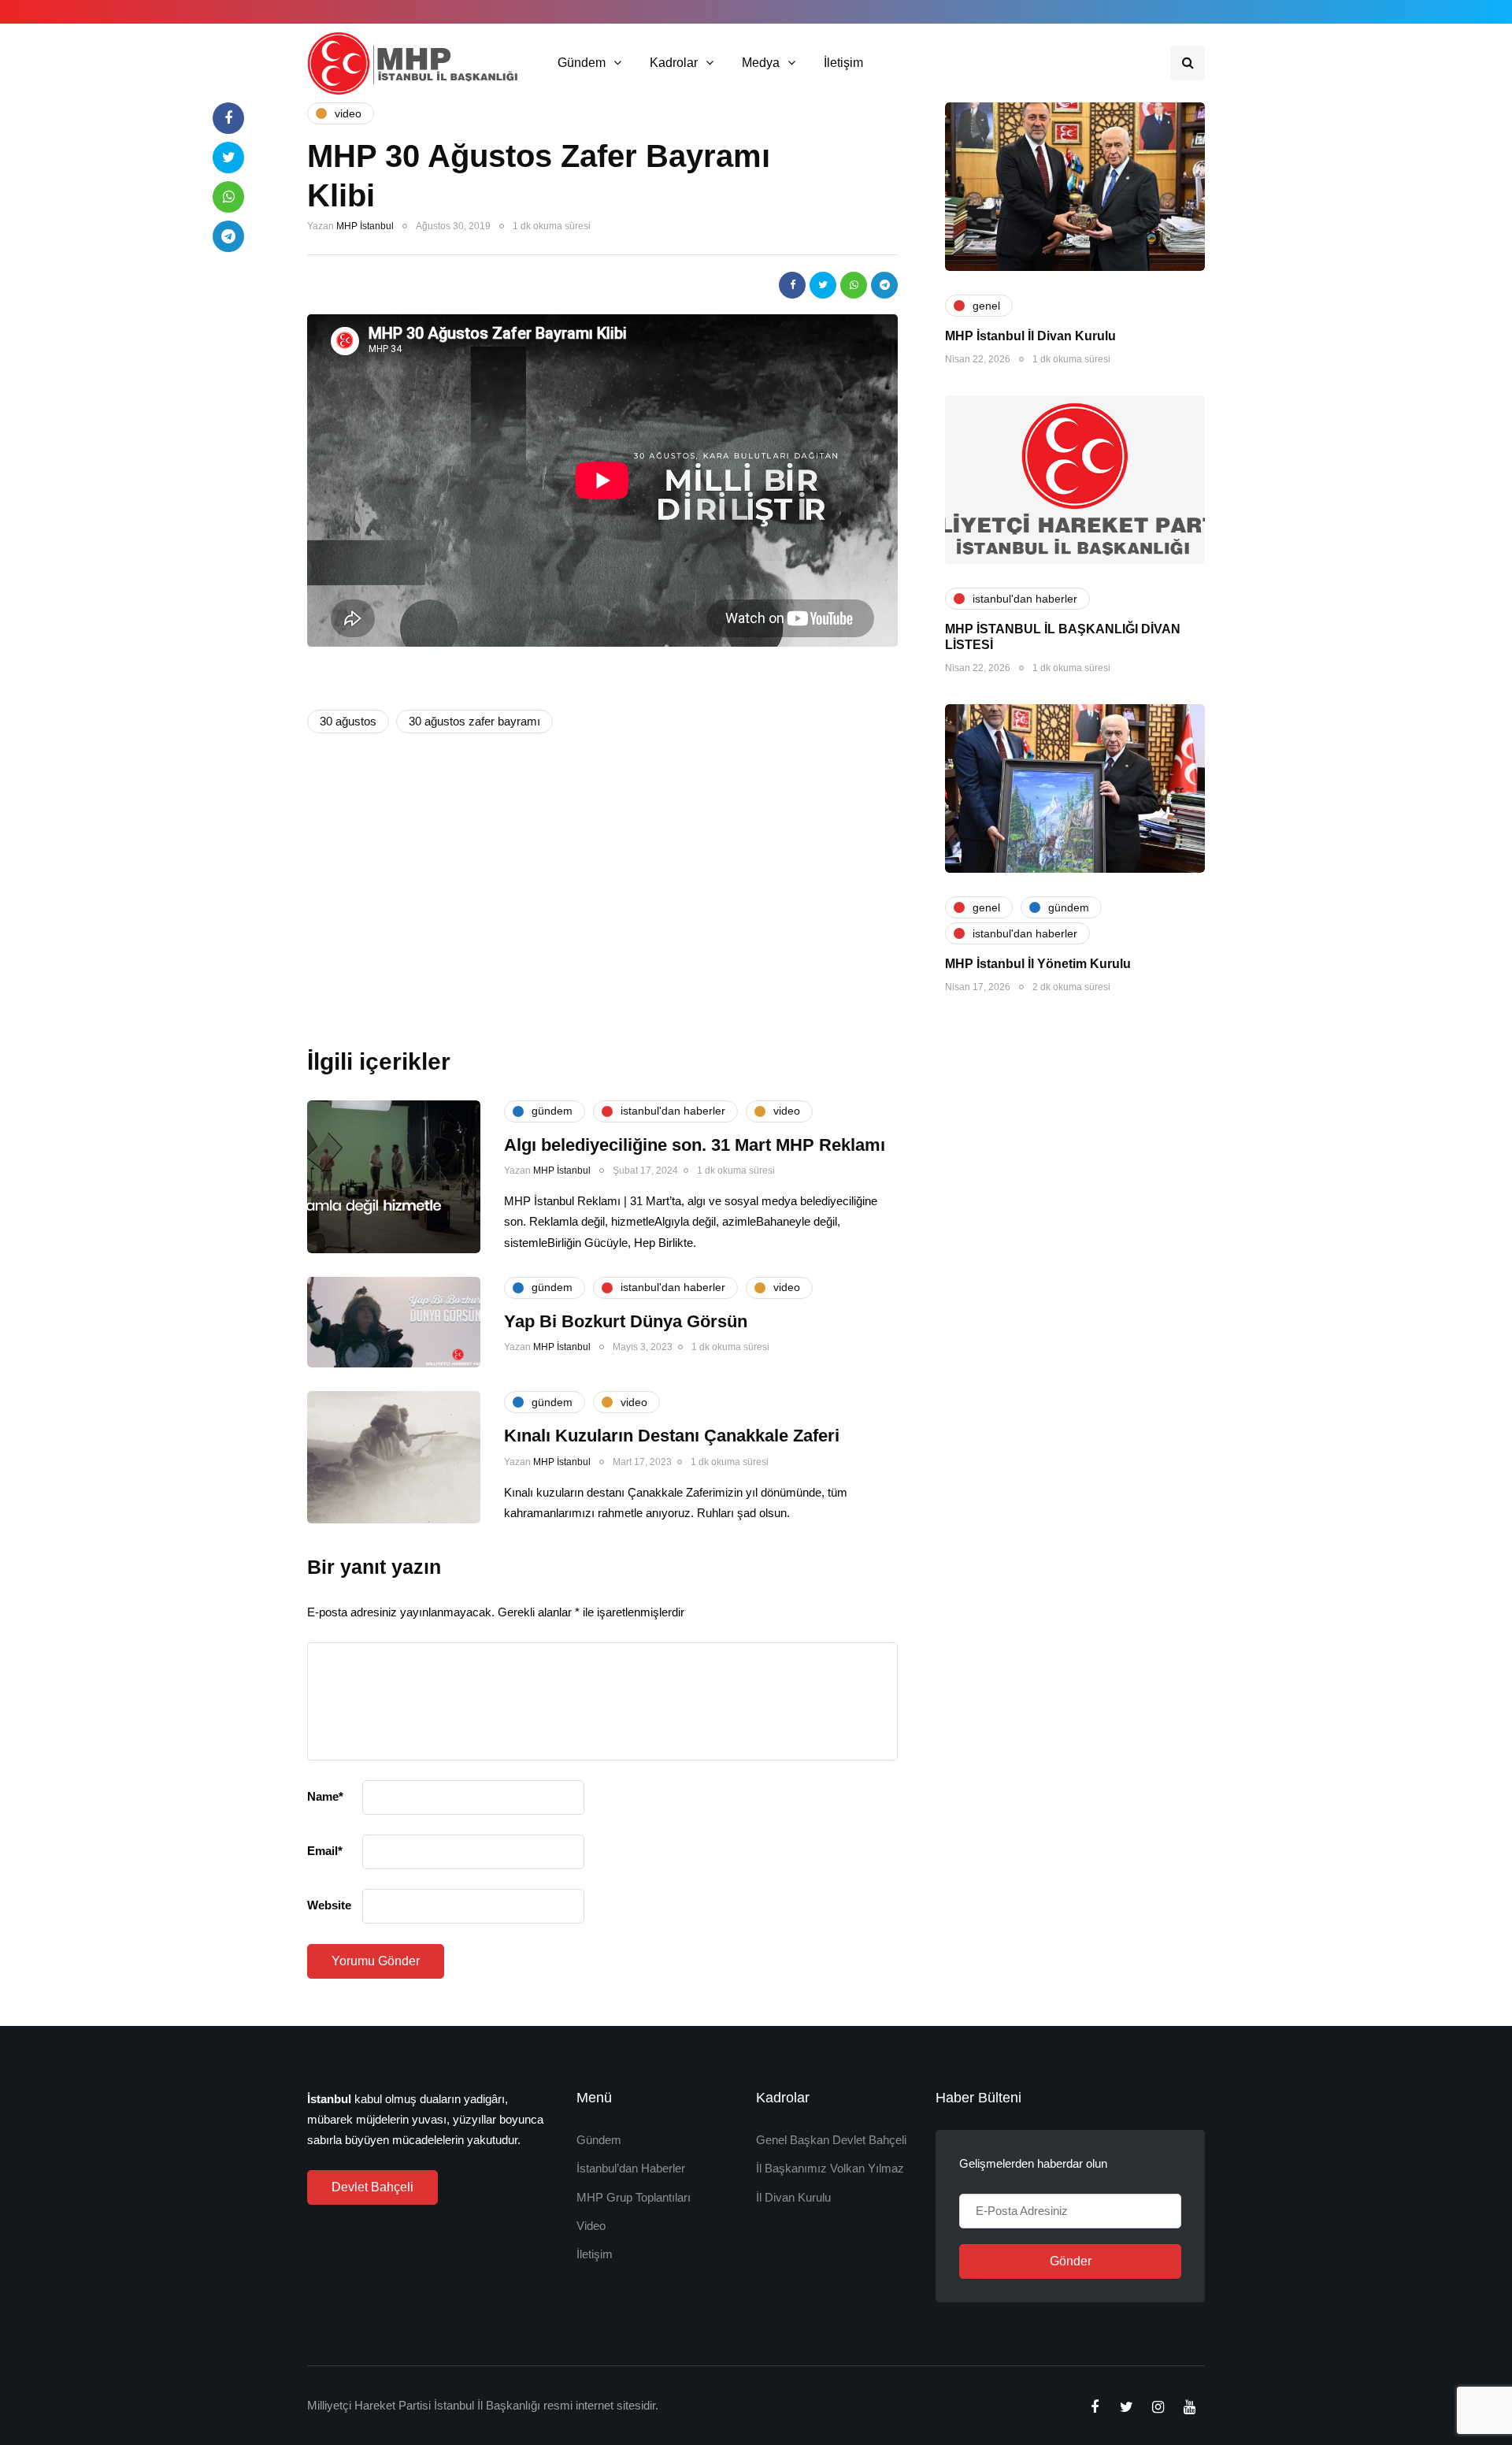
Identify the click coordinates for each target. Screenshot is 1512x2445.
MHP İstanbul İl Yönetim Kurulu (1038, 964)
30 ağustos (348, 721)
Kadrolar (674, 63)
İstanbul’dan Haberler (631, 2168)
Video (591, 2226)
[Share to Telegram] (884, 285)
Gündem (582, 63)
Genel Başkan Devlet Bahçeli (831, 2140)
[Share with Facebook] (792, 285)
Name (325, 1796)
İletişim (843, 63)
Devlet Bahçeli (372, 2187)
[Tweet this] (823, 285)
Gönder (1071, 2261)
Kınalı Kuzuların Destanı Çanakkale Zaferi (672, 1436)
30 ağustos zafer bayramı (474, 721)
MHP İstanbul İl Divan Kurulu (1030, 336)
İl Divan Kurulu (793, 2197)
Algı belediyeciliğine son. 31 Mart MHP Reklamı (695, 1145)
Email (325, 1851)
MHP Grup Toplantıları (634, 2197)
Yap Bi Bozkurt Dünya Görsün (626, 1321)
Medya (761, 63)
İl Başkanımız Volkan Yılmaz (830, 2168)
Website (329, 1905)
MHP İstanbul (365, 226)
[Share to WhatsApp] (854, 285)
